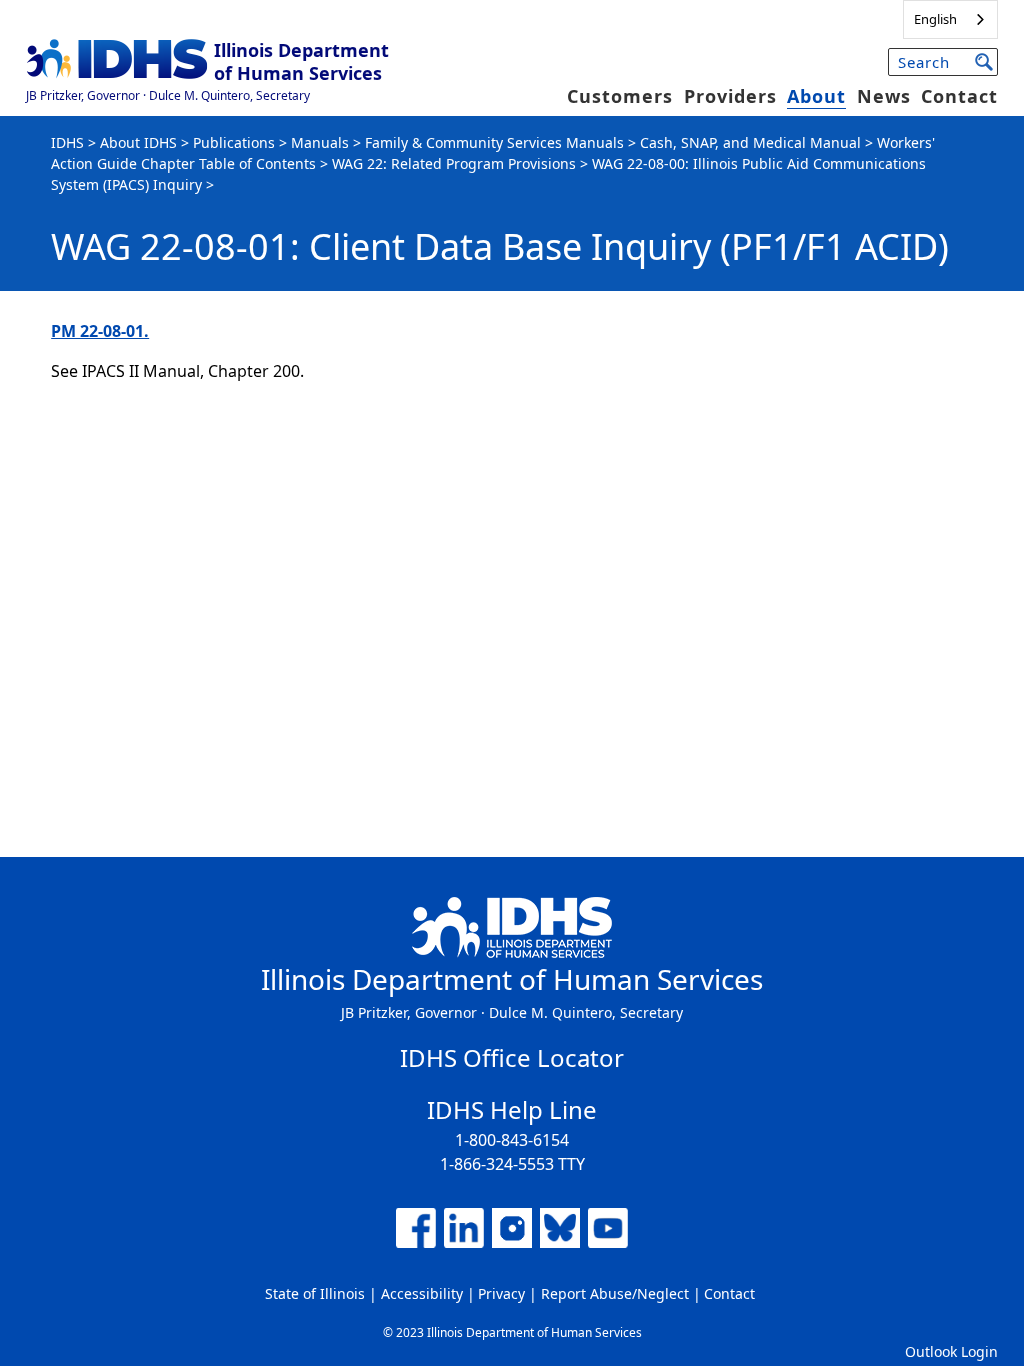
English (935, 19)
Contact (959, 96)
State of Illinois (315, 1293)
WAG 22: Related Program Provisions (454, 163)
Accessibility (422, 1293)
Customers (620, 96)
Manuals (320, 142)
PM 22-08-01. (100, 331)
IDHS (67, 142)
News (884, 96)
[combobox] (950, 19)
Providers (730, 96)
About (816, 96)
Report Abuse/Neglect (615, 1293)
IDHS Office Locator (512, 1057)
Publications (234, 142)
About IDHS (138, 142)
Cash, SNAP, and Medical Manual (750, 142)
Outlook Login (951, 1351)
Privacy (501, 1293)
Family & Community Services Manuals (494, 142)
